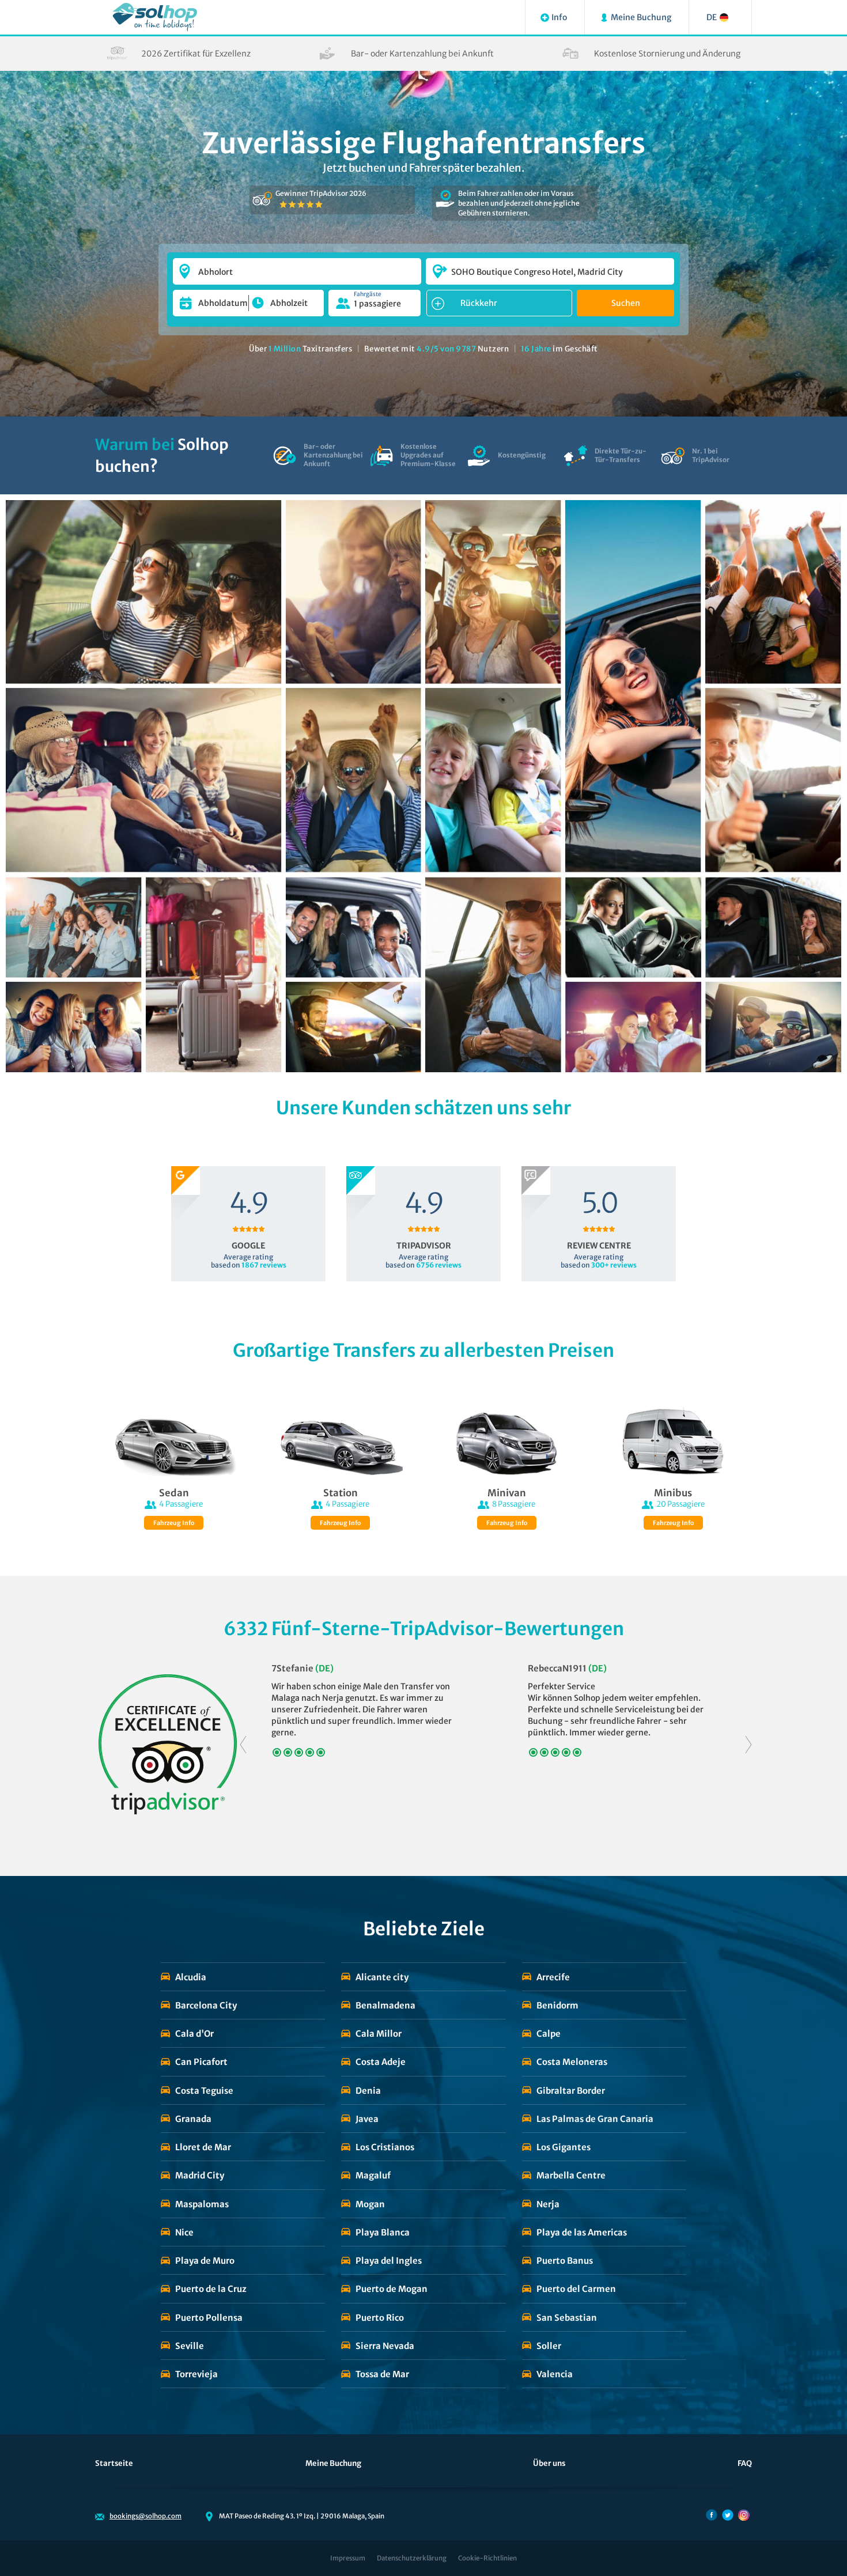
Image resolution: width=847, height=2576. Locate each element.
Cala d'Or (194, 2034)
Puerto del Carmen (576, 2289)
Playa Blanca (383, 2232)
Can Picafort (201, 2062)
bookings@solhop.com (145, 2516)
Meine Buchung (333, 2463)
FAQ (745, 2463)
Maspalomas (202, 2204)
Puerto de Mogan (392, 2289)
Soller (549, 2346)
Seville (190, 2346)
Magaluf (373, 2175)
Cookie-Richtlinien (487, 2558)
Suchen (626, 303)
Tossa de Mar (382, 2374)
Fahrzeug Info (174, 1523)
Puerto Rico (380, 2318)
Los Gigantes (564, 2147)
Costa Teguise (204, 2091)
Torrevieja (196, 2374)
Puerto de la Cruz (211, 2289)
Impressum (348, 2558)
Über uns (549, 2463)
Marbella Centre (571, 2175)
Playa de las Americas (582, 2232)
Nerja (548, 2204)
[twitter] (728, 2515)
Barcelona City (206, 2005)
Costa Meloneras (572, 2062)
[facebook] (712, 2515)
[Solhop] (155, 17)
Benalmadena (385, 2005)
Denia (368, 2091)
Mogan (370, 2204)
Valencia (555, 2374)
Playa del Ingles (389, 2261)
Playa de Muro (205, 2261)
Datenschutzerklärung (412, 2558)
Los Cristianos (385, 2147)
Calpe (549, 2034)
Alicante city (382, 1977)
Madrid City (200, 2175)
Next (748, 1744)
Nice (184, 2232)
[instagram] (744, 2515)
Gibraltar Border (571, 2091)
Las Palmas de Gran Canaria (595, 2119)
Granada (193, 2119)
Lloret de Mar (203, 2147)
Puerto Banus (565, 2261)
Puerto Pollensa (209, 2318)
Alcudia (191, 1977)
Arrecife (553, 1977)
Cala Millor (379, 2034)
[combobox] (297, 266)
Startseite (114, 2463)
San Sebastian (567, 2318)
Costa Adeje (381, 2062)
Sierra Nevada (385, 2346)
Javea (367, 2119)
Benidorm (557, 2005)
